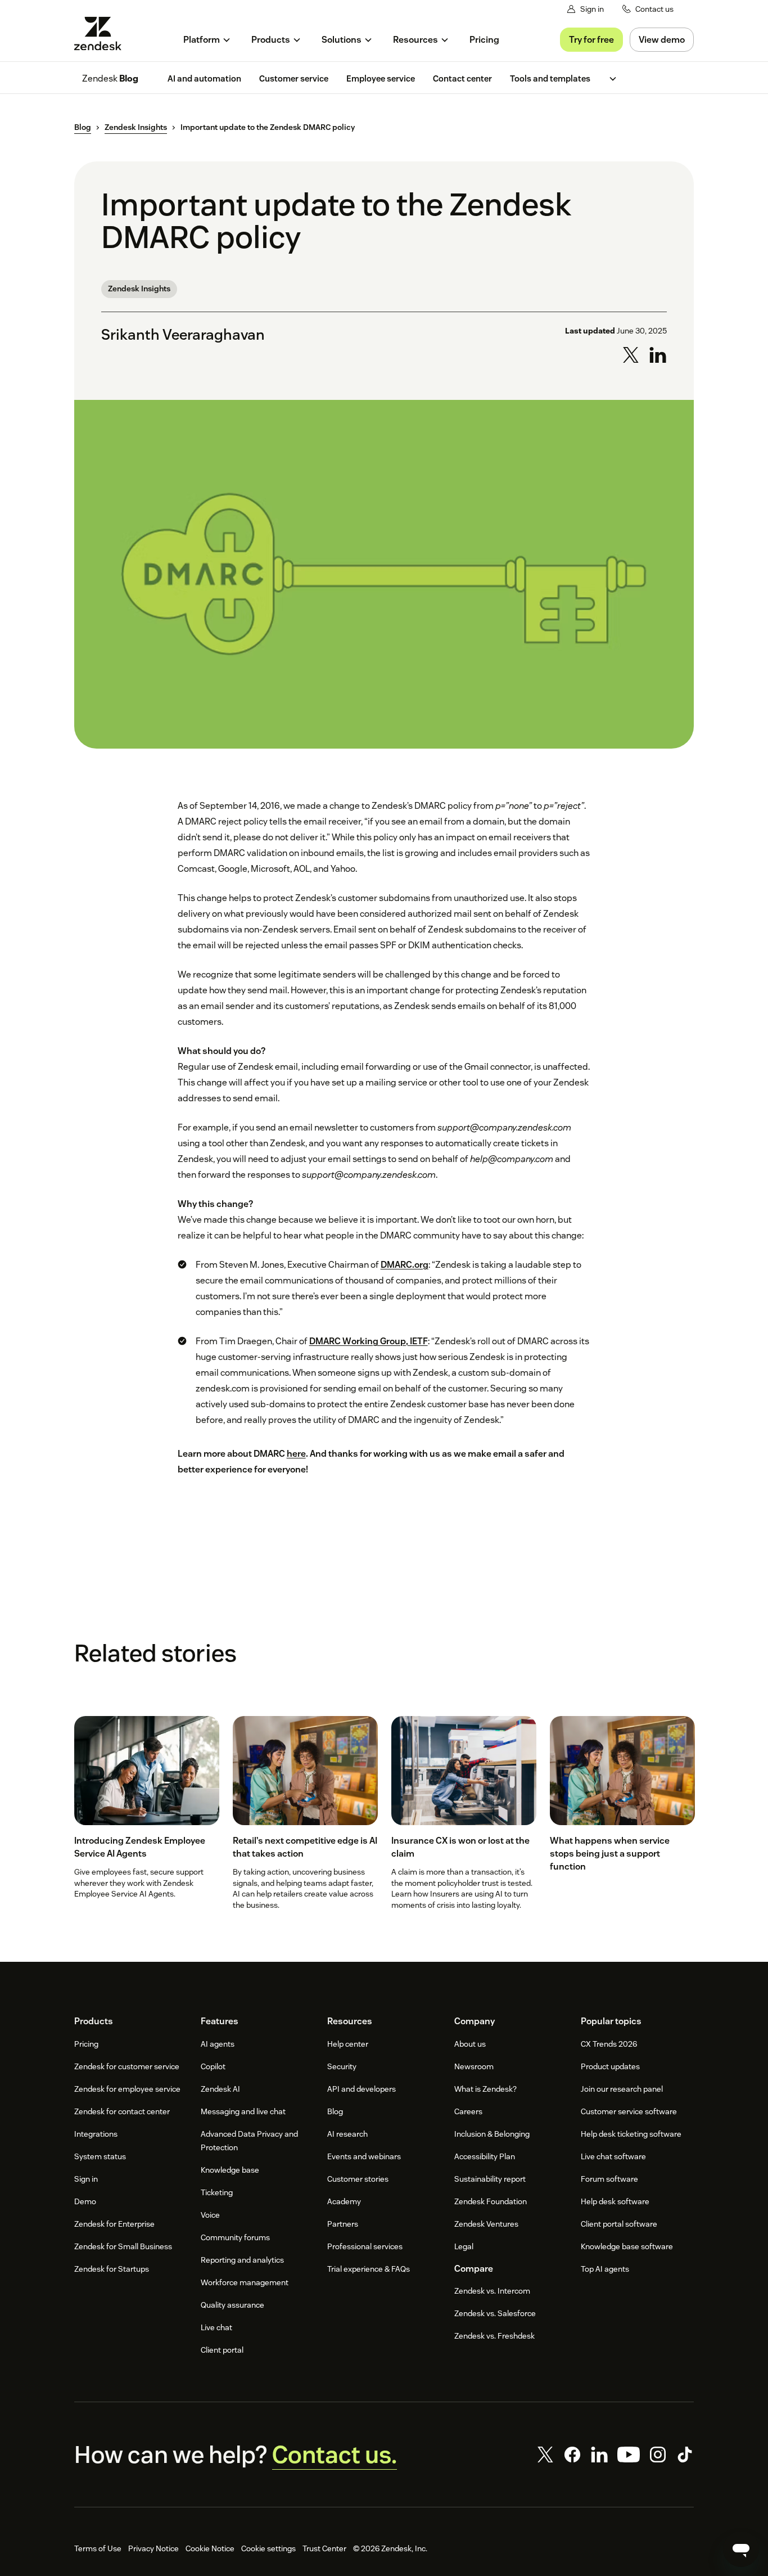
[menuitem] (207, 40)
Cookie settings (268, 2548)
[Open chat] (741, 2549)
